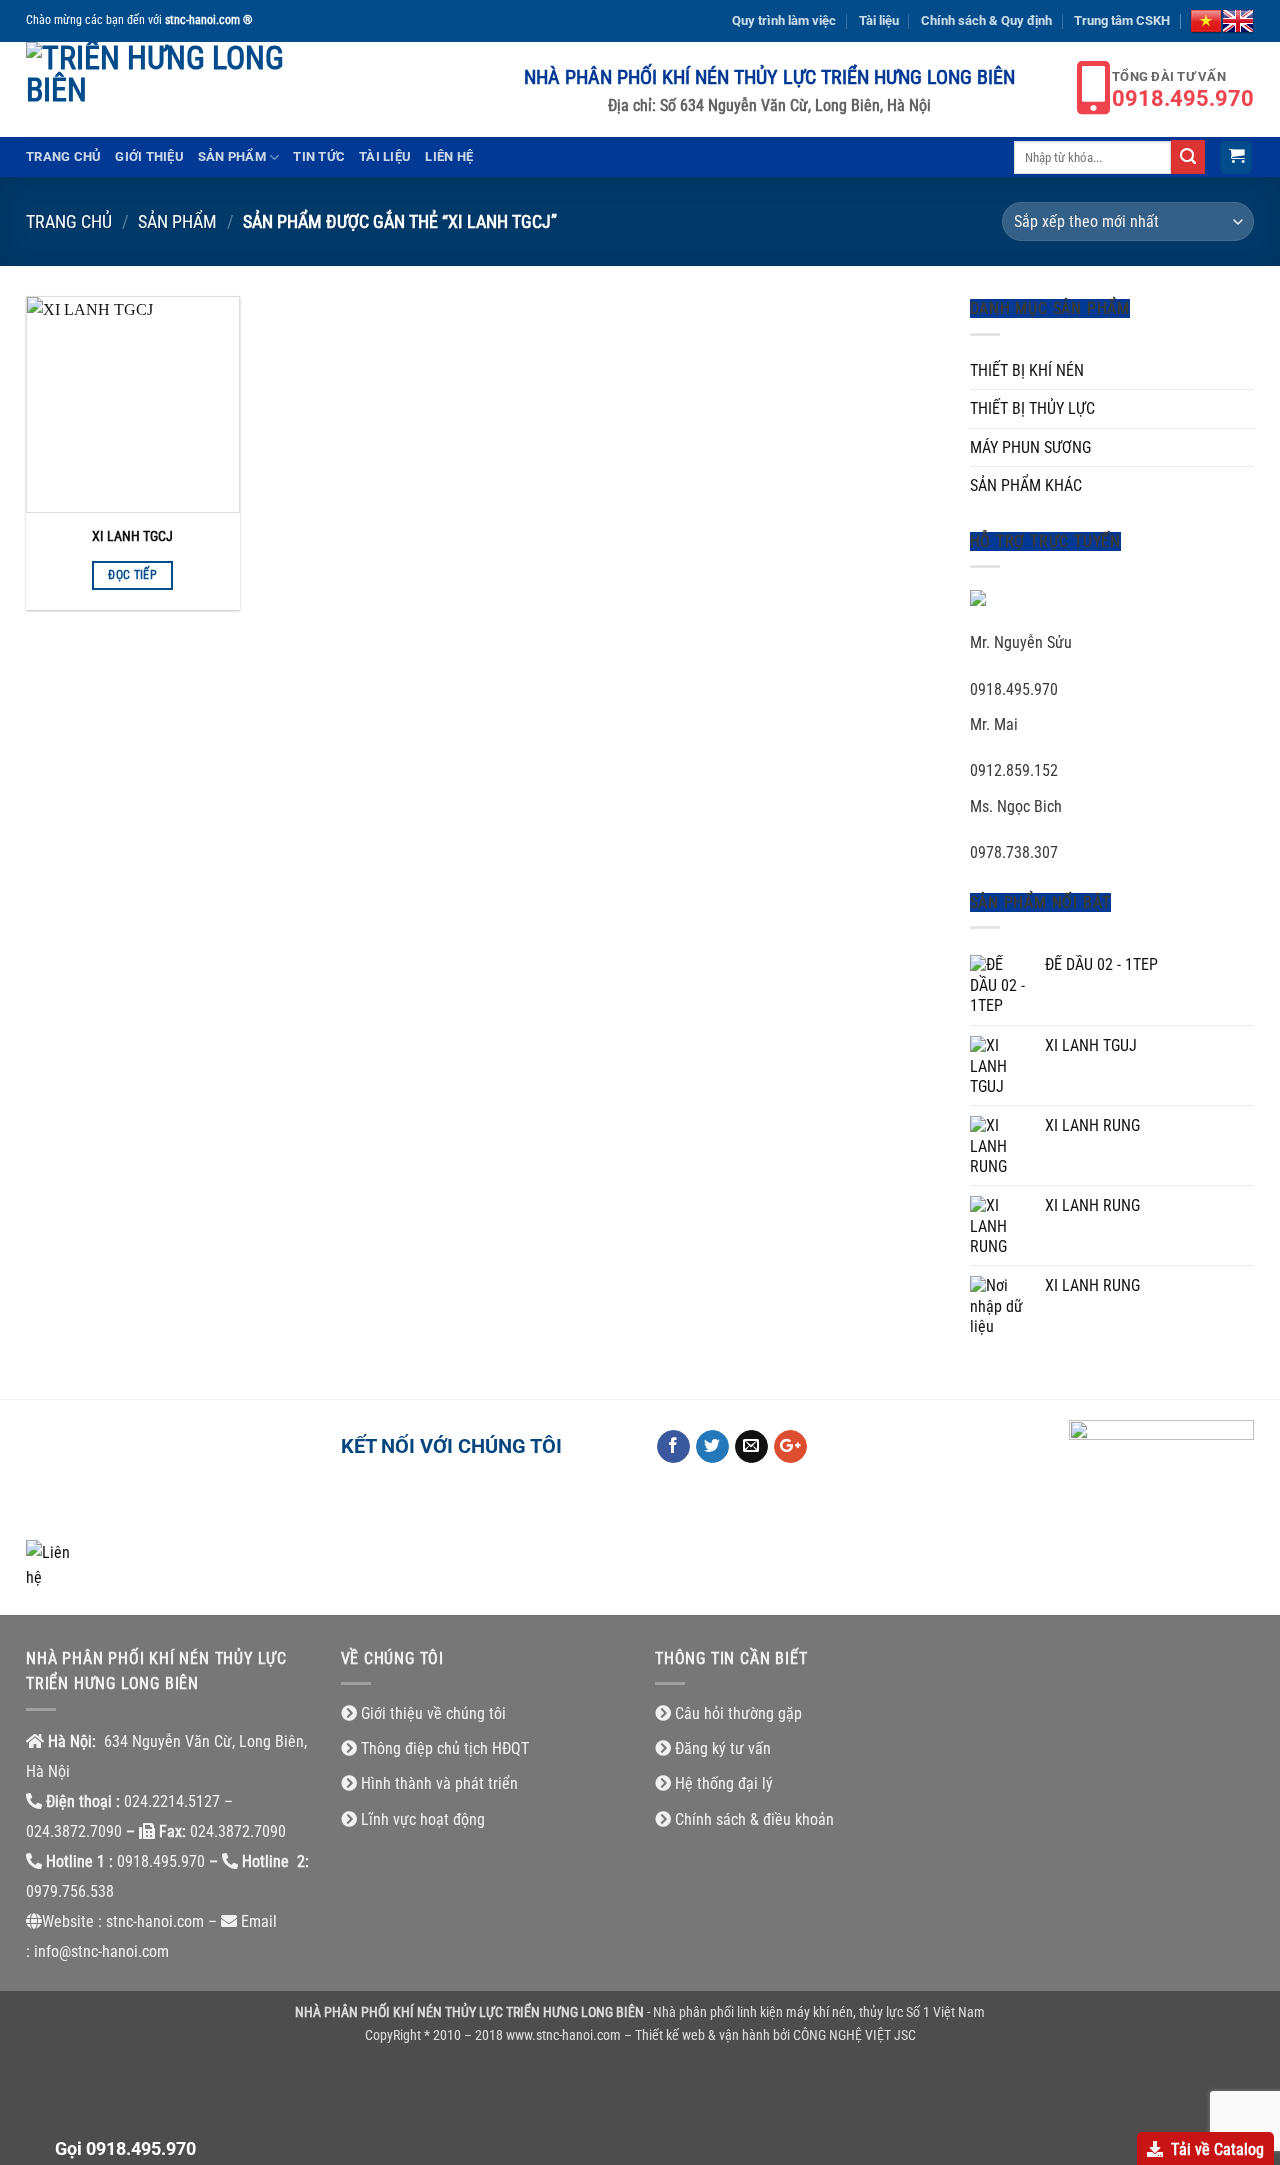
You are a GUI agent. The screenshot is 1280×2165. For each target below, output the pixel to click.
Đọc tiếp (132, 575)
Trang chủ (63, 156)
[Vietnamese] (1206, 21)
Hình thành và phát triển (439, 1783)
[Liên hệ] (51, 1564)
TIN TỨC (319, 156)
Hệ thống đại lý (724, 1783)
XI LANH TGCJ (132, 536)
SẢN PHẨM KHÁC (1026, 485)
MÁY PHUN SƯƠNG (1030, 447)
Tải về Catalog (1217, 2149)
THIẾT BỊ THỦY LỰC (1032, 408)
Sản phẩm (232, 156)
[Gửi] (1188, 157)
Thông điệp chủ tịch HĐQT (445, 1748)
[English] (1238, 21)
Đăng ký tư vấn (723, 1748)
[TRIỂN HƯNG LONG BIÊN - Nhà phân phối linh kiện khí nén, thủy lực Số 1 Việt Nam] (166, 89)
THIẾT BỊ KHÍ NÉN (1027, 370)
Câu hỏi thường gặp (738, 1713)
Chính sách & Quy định (986, 20)
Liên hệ (449, 156)
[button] (1236, 157)
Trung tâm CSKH (1122, 20)
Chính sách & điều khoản (754, 1819)
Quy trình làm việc (784, 20)
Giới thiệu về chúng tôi (433, 1713)
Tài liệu (879, 20)
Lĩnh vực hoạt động (423, 1819)
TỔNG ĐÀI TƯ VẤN (1183, 89)
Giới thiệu (149, 156)
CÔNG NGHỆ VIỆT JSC (854, 2035)
